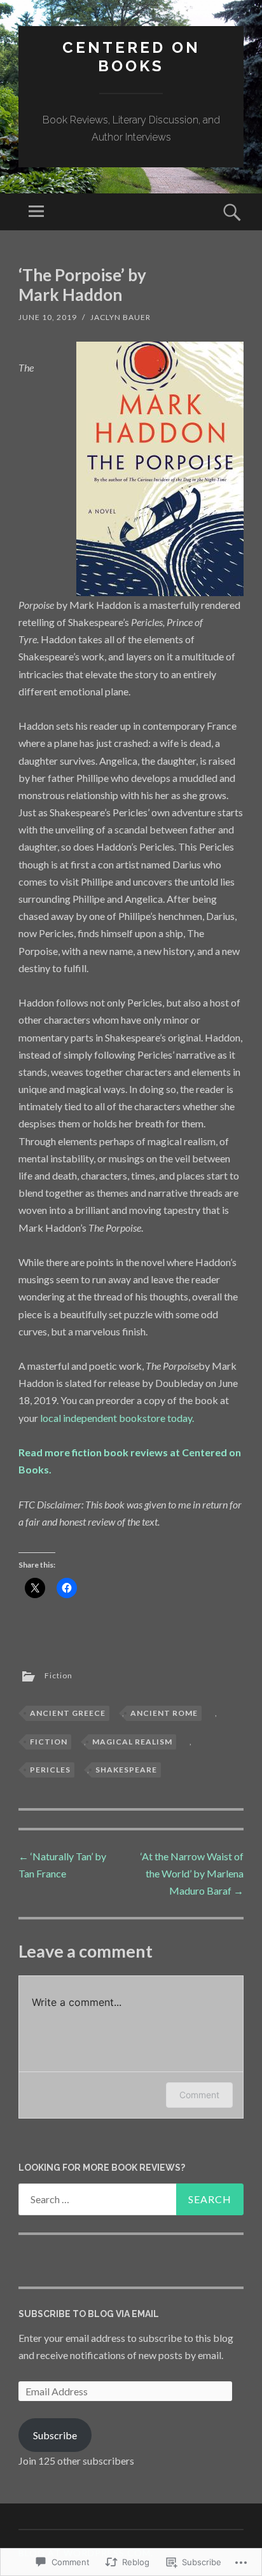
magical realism (132, 1742)
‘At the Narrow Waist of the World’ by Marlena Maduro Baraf (192, 1873)
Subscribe (55, 2435)
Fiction (59, 1675)
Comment (199, 2095)
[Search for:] (131, 2199)
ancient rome (164, 1713)
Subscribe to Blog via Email (89, 2314)
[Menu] (36, 212)
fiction (49, 1742)
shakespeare (126, 1770)
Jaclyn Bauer (121, 317)
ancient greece (68, 1713)
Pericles (50, 1770)
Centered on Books (131, 57)
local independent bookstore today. (117, 1418)
